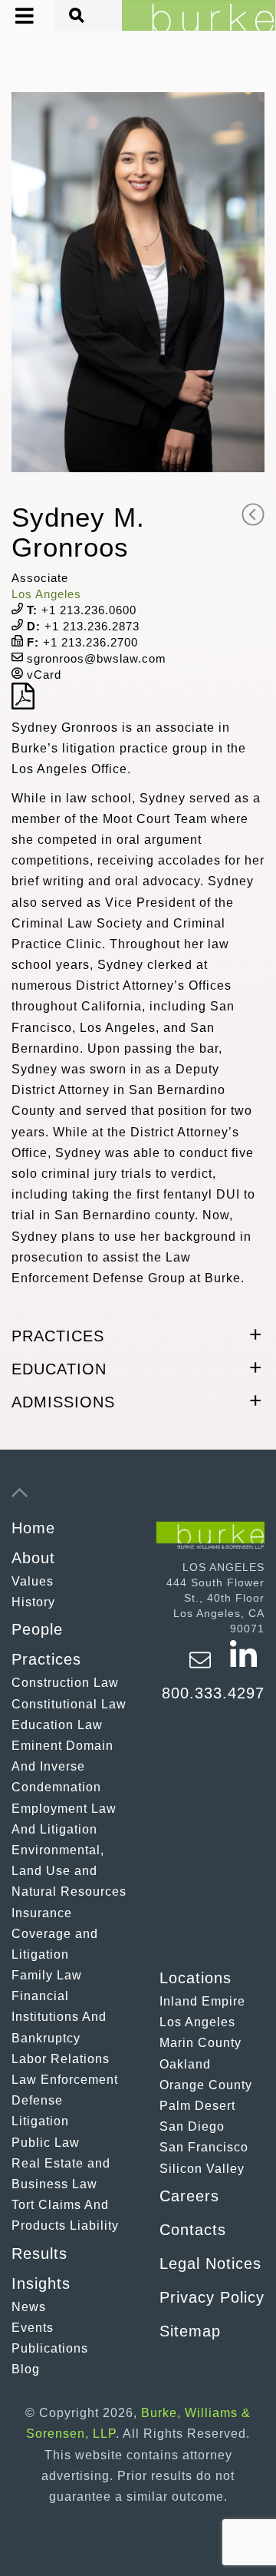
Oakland (185, 2064)
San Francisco (204, 2147)
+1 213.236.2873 (83, 626)
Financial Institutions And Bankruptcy (59, 2017)
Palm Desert (197, 2106)
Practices (46, 1659)
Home (33, 1528)
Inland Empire (202, 2001)
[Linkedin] (243, 1667)
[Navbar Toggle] (13, 16)
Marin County (200, 2043)
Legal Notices (210, 2264)
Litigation (40, 2121)
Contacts (193, 2230)
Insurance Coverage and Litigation (55, 1934)
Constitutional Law (69, 1704)
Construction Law (65, 1683)
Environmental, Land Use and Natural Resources (69, 1871)
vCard (42, 675)
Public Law (46, 2143)
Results (39, 2254)
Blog (26, 2369)
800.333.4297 (213, 1693)
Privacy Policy (212, 2297)
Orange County (206, 2085)
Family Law (47, 1975)
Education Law (57, 1725)
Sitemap (190, 2331)
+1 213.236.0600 (82, 610)
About (33, 1558)
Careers (189, 2196)
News (29, 2307)
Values (33, 1581)
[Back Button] (253, 514)
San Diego (192, 2126)
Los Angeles (46, 594)
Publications (50, 2348)
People (37, 1629)
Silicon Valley (202, 2169)
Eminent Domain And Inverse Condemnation (62, 1766)
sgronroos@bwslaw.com (95, 658)
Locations (195, 1978)
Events (33, 2328)
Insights (41, 2283)
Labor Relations (61, 2059)
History (33, 1602)
